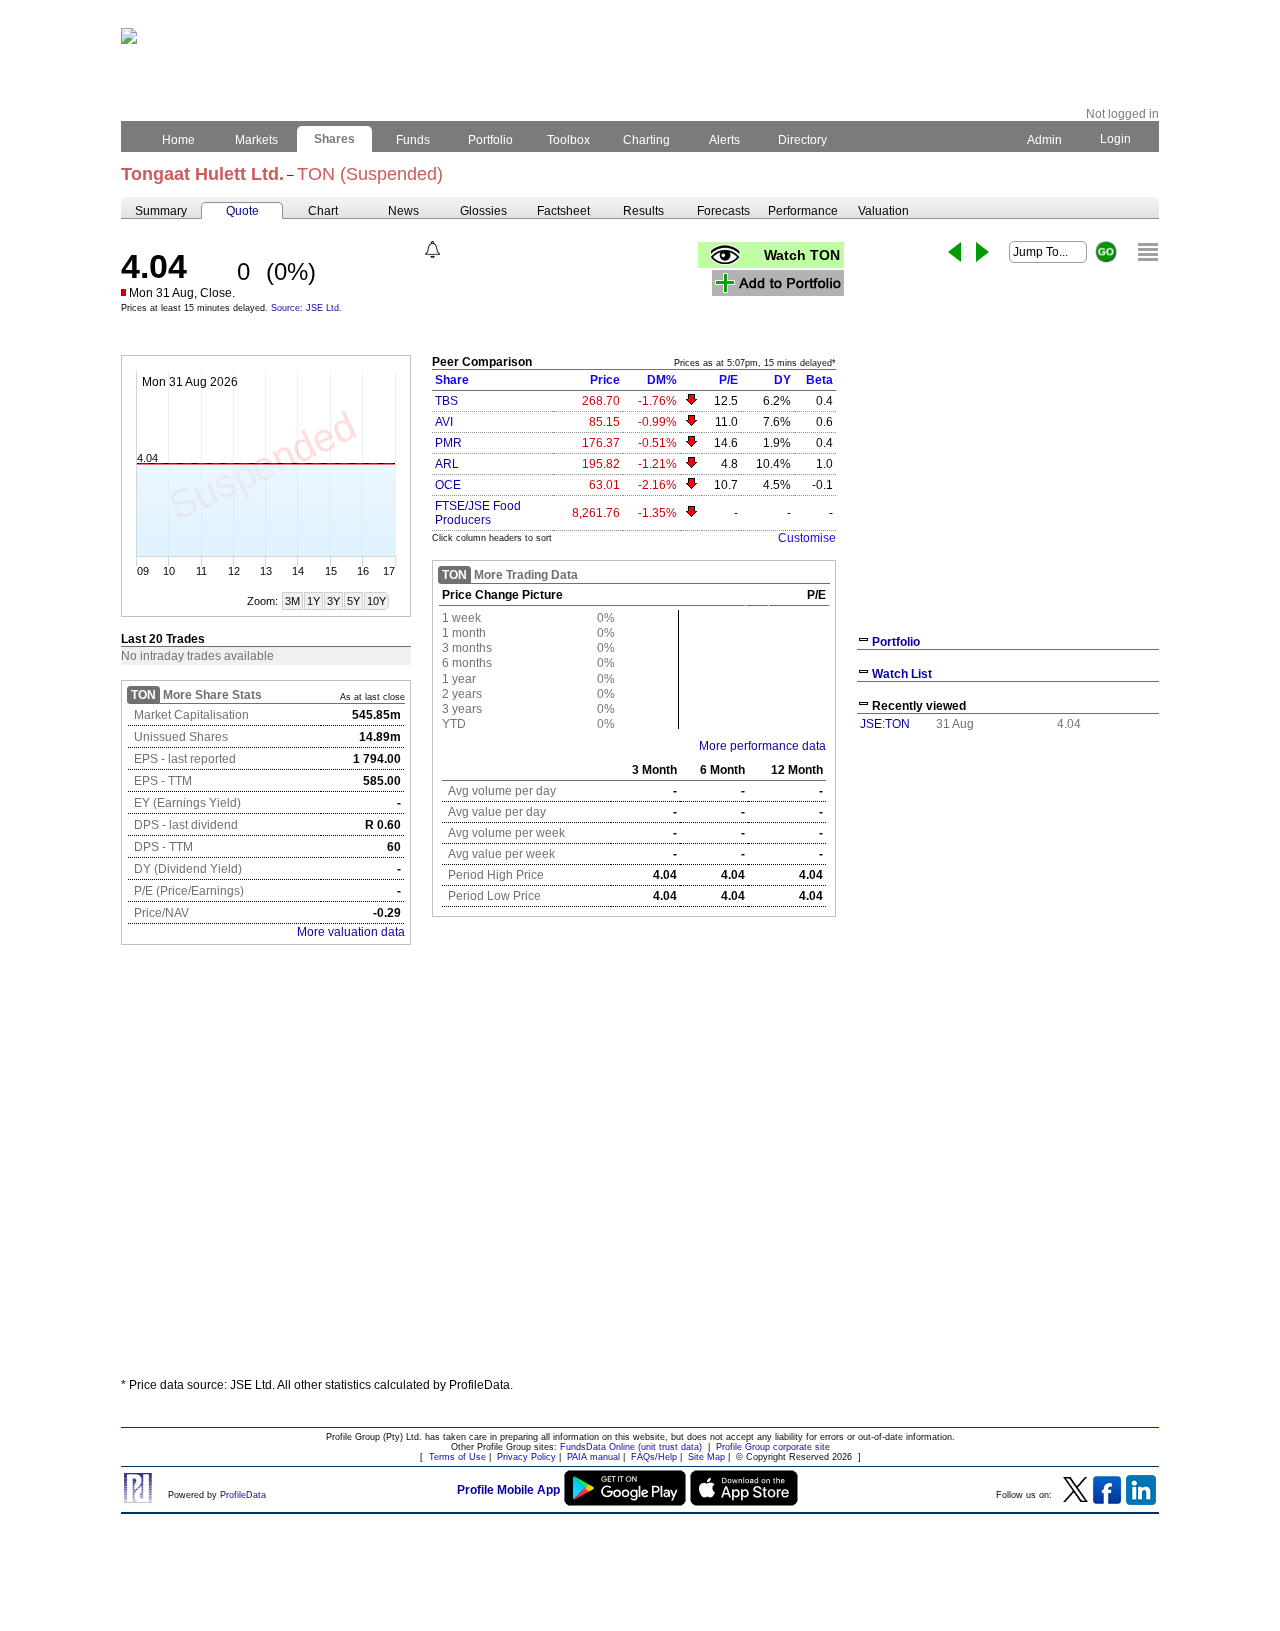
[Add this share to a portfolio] (778, 283)
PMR (448, 443)
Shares (334, 139)
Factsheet (563, 211)
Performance (803, 211)
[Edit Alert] (432, 249)
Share (452, 380)
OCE (448, 485)
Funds (413, 140)
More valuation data (351, 932)
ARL (447, 464)
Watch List (902, 674)
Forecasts (723, 211)
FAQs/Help (654, 1457)
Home (178, 140)
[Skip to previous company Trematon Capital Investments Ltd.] (954, 252)
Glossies (483, 211)
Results (643, 211)
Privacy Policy (526, 1457)
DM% (662, 380)
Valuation (883, 211)
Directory (802, 140)
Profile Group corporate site (773, 1447)
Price (605, 380)
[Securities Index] (1148, 252)
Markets (256, 140)
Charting (646, 140)
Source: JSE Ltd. (306, 308)
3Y (333, 601)
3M (292, 601)
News (403, 211)
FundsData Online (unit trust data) (631, 1447)
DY (782, 380)
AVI (444, 422)
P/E (728, 380)
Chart (323, 211)
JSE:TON (885, 724)
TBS (446, 401)
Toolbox (568, 140)
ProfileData (243, 1495)
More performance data (762, 746)
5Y (353, 601)
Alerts (724, 140)
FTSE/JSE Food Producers (478, 513)
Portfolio (490, 140)
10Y (376, 601)
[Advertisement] (640, 1215)
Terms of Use (457, 1457)
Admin (1044, 140)
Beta (819, 380)
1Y (313, 601)
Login (1115, 139)
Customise (807, 538)
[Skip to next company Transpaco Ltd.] (982, 252)
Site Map (706, 1457)
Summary (161, 211)
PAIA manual (593, 1457)
